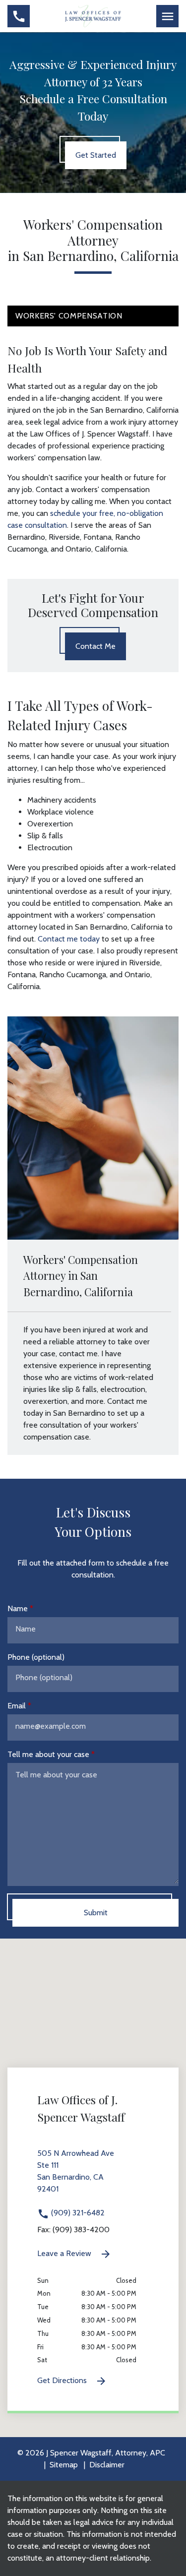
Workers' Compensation (69, 316)
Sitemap (64, 2465)
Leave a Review (65, 2253)
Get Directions (63, 2380)
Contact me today (69, 939)
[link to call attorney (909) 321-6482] (19, 16)
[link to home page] (93, 15)
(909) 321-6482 (77, 2213)
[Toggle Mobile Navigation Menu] (167, 16)
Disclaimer (107, 2465)
